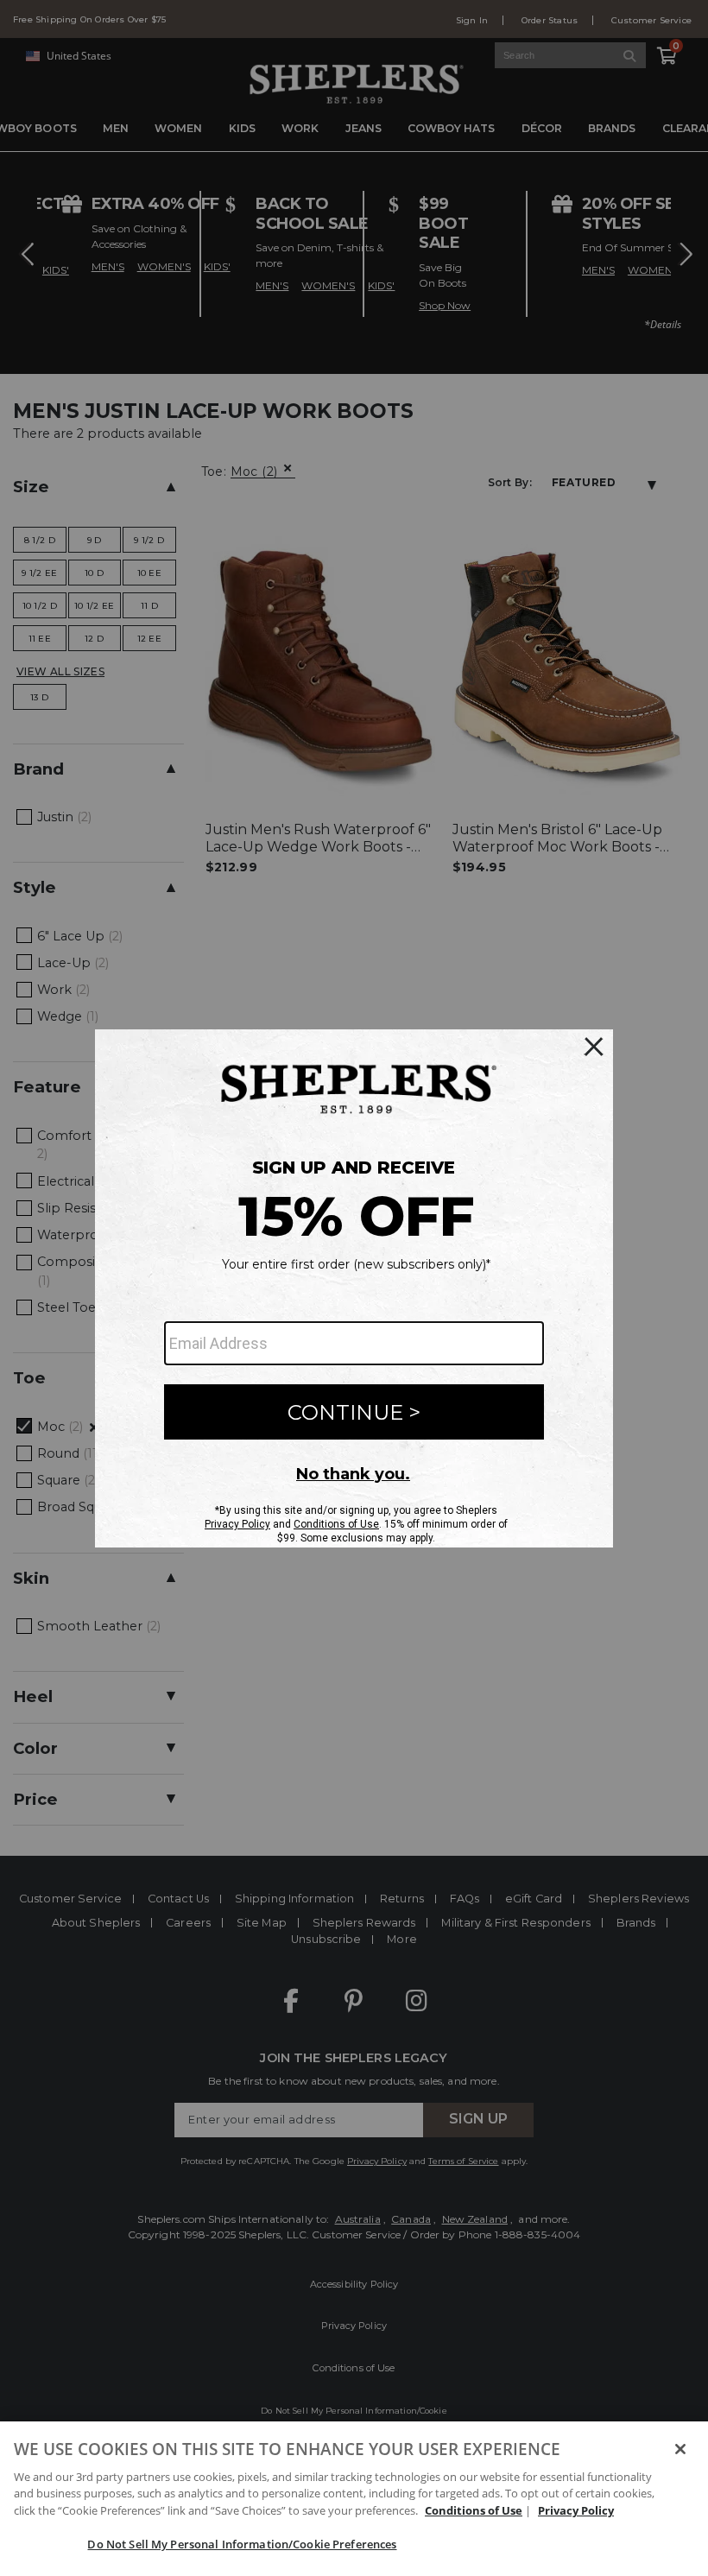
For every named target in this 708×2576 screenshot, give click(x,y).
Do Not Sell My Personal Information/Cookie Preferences (242, 2544)
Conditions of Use (474, 2510)
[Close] (680, 2449)
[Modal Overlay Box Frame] (354, 1288)
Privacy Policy (576, 2510)
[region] (354, 2499)
